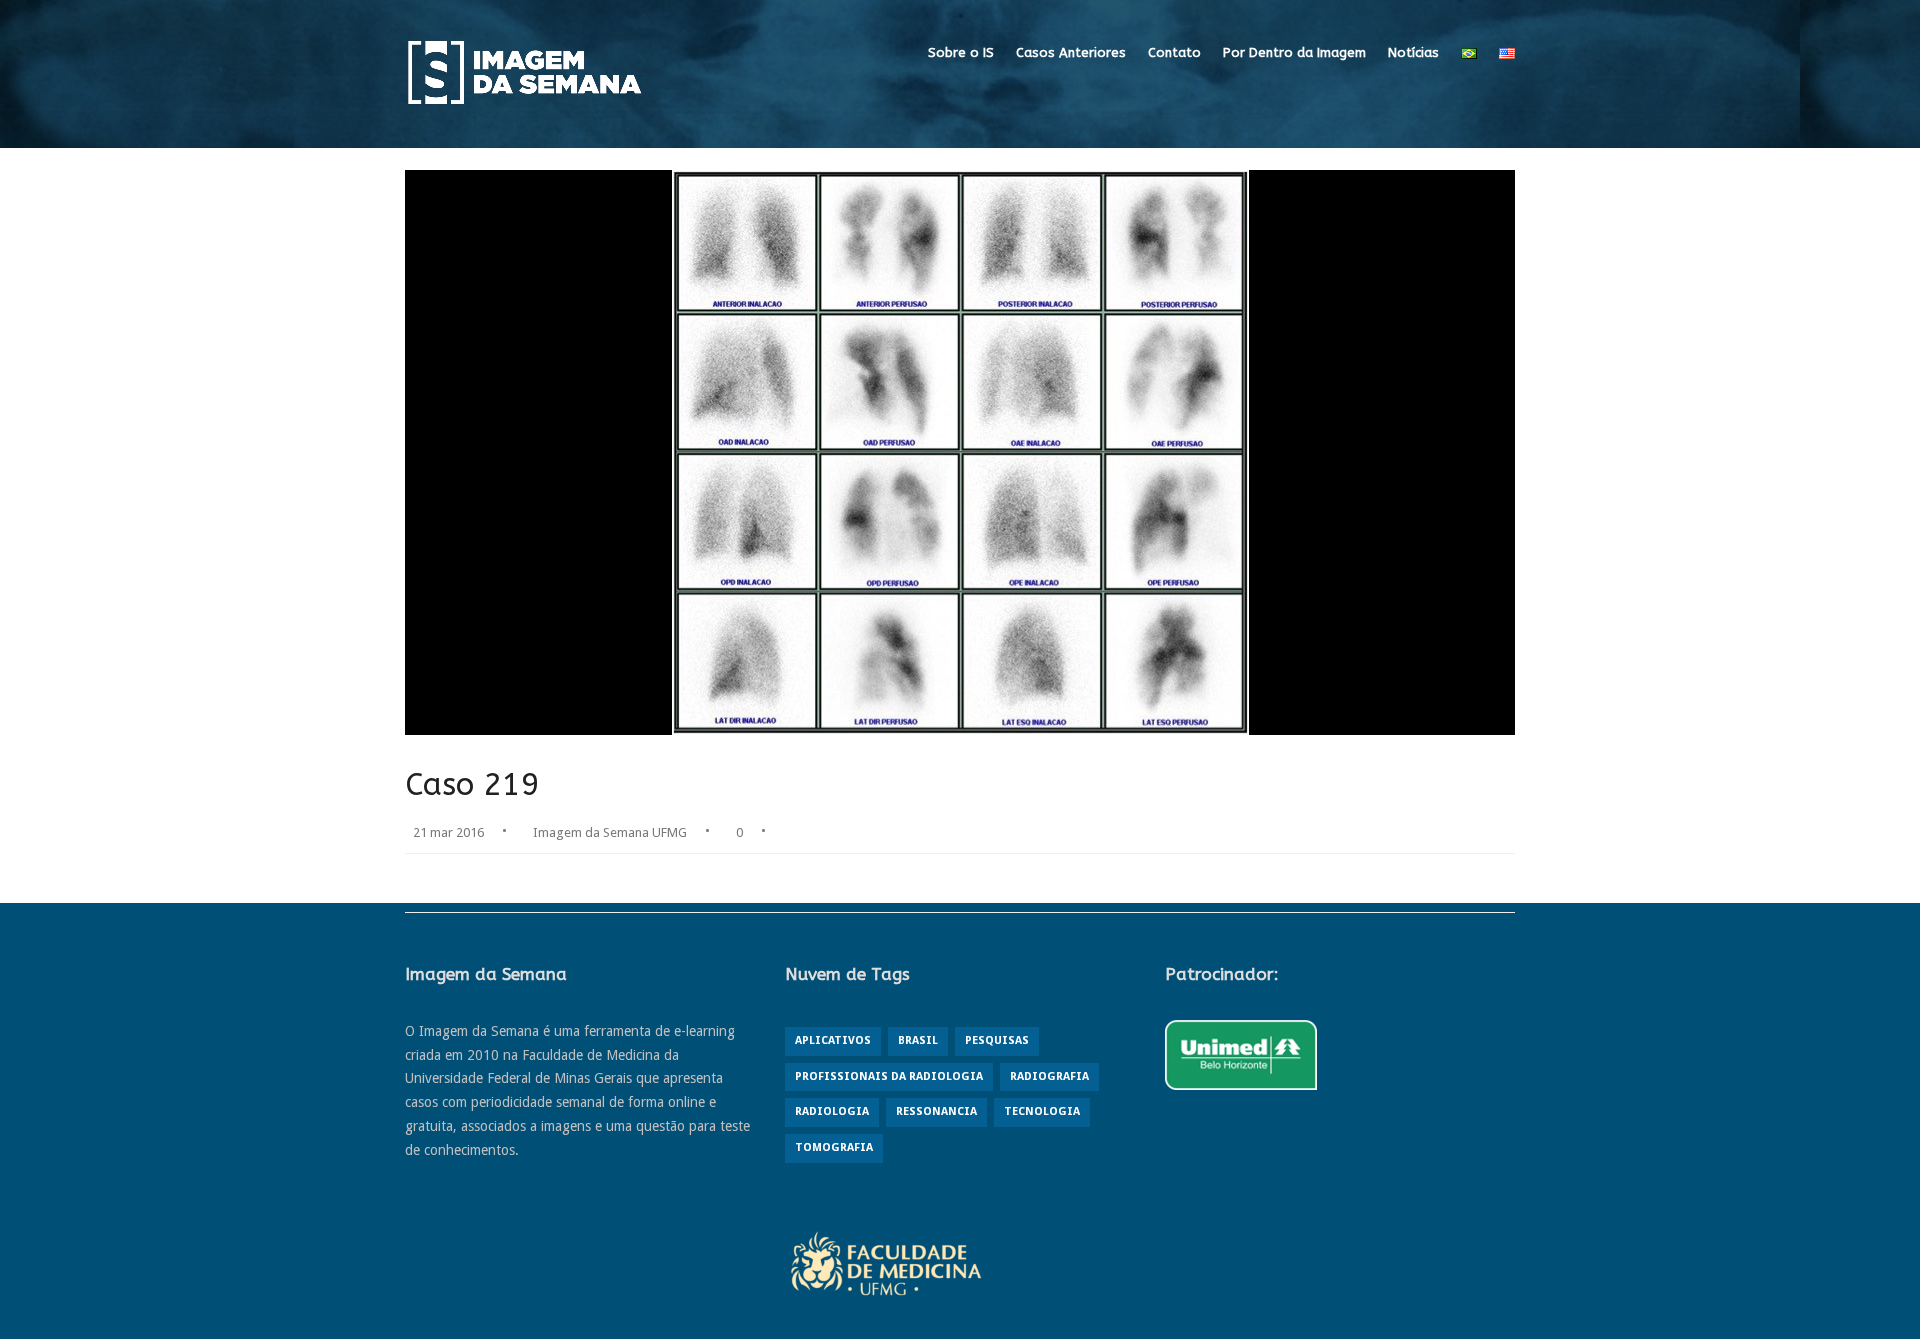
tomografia (834, 1147)
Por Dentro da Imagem (1294, 52)
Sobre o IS (961, 52)
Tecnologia (1042, 1111)
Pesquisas (997, 1040)
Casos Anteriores (1071, 52)
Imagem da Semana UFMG (610, 832)
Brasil (918, 1040)
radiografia (1049, 1076)
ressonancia (936, 1111)
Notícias (1413, 52)
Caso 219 (472, 784)
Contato (1174, 52)
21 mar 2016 (448, 832)
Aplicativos (833, 1040)
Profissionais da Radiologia (889, 1076)
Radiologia (832, 1111)
